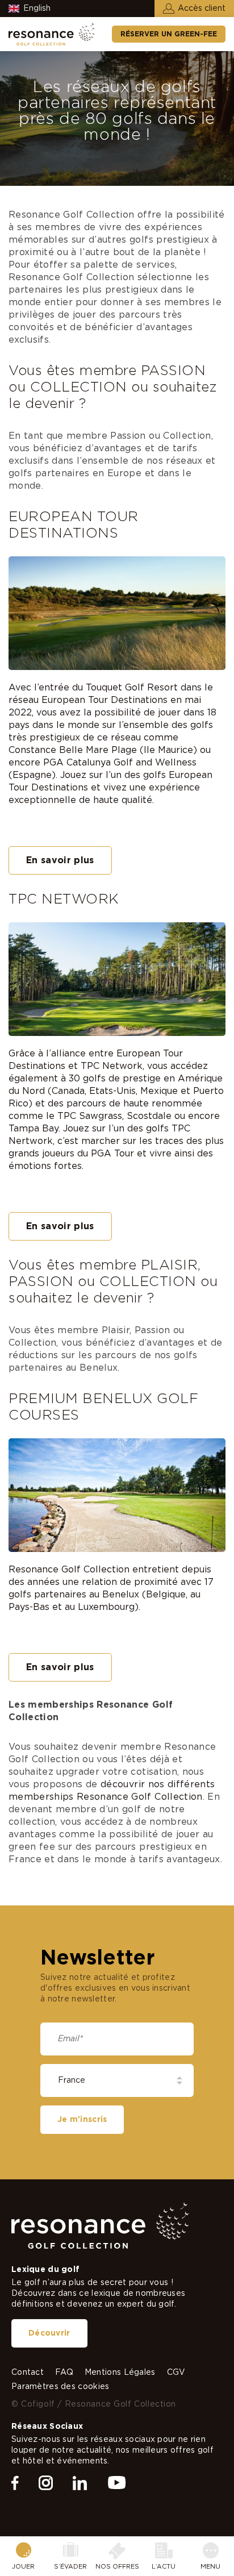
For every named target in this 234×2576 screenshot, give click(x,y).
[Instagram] (46, 2483)
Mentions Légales (120, 2373)
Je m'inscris (82, 2120)
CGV (176, 2373)
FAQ (64, 2373)
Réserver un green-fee (169, 34)
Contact (28, 2373)
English (37, 9)
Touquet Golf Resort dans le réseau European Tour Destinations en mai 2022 (111, 700)
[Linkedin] (80, 2483)
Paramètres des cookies (60, 2387)
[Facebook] (15, 2483)
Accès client (202, 9)
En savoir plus (60, 860)
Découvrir (49, 2333)
